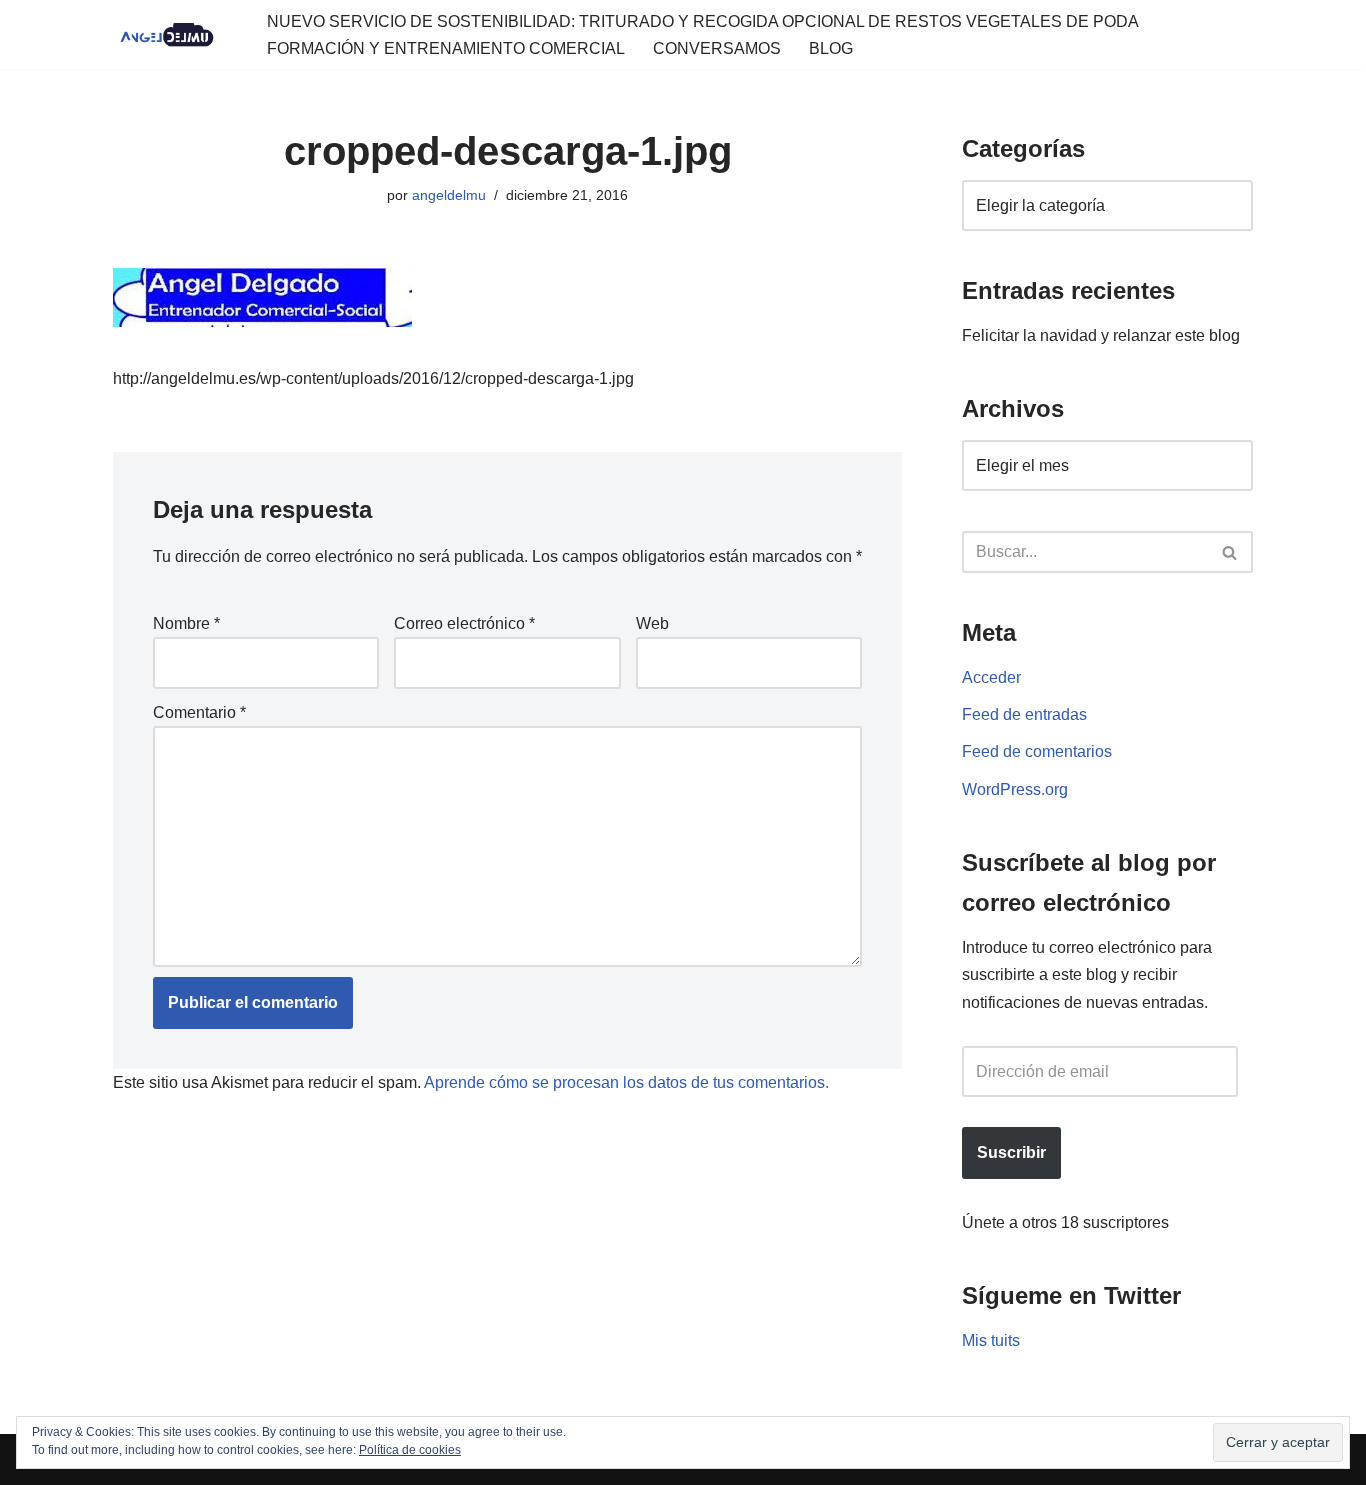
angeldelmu (449, 195)
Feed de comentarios (1037, 751)
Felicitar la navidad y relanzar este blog (1101, 335)
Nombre (186, 623)
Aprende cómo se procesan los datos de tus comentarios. (626, 1082)
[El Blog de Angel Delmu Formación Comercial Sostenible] (173, 35)
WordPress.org (1015, 789)
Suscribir (1011, 1152)
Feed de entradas (1024, 714)
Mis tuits (991, 1340)
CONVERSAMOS (717, 48)
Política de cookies (410, 1450)
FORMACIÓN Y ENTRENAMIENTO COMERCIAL (446, 48)
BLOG (831, 48)
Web (652, 623)
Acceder (991, 677)
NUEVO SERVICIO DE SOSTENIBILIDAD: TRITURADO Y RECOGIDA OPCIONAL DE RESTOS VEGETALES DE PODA (703, 21)
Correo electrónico (464, 623)
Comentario (199, 712)
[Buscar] (1230, 552)
